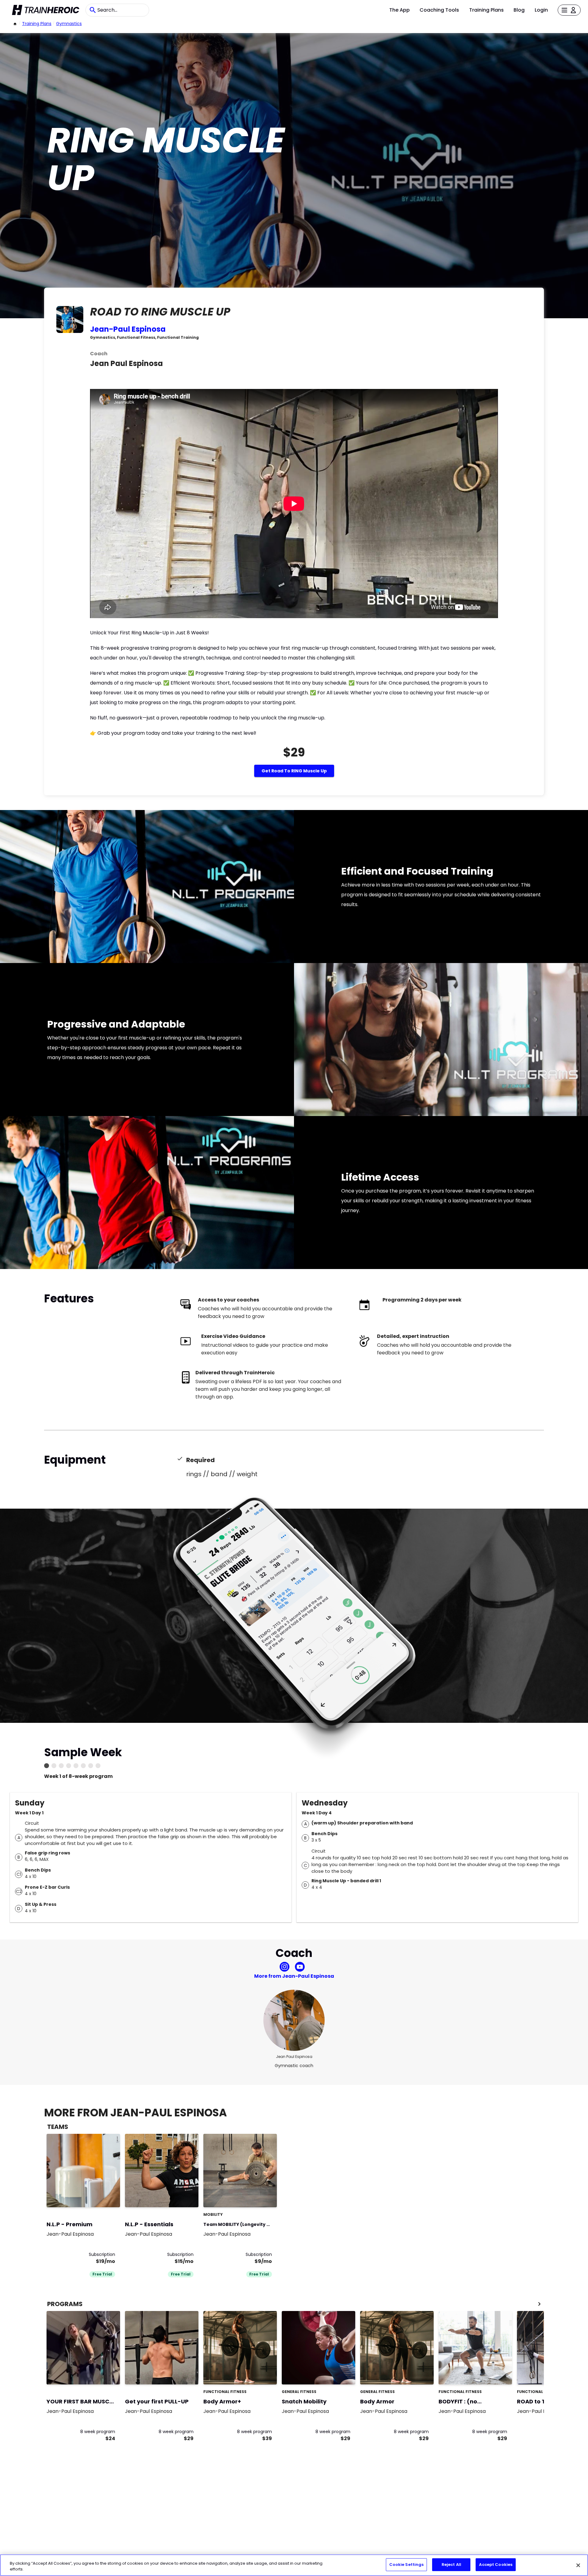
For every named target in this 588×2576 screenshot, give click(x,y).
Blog (519, 10)
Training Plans (486, 10)
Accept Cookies (496, 2565)
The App (400, 10)
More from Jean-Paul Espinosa (294, 1976)
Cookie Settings (407, 2565)
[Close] (578, 2565)
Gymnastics (69, 24)
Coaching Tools (439, 10)
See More (99, 2196)
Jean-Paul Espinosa (128, 329)
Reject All (451, 2565)
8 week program (98, 2432)
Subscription (102, 2254)
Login (541, 10)
